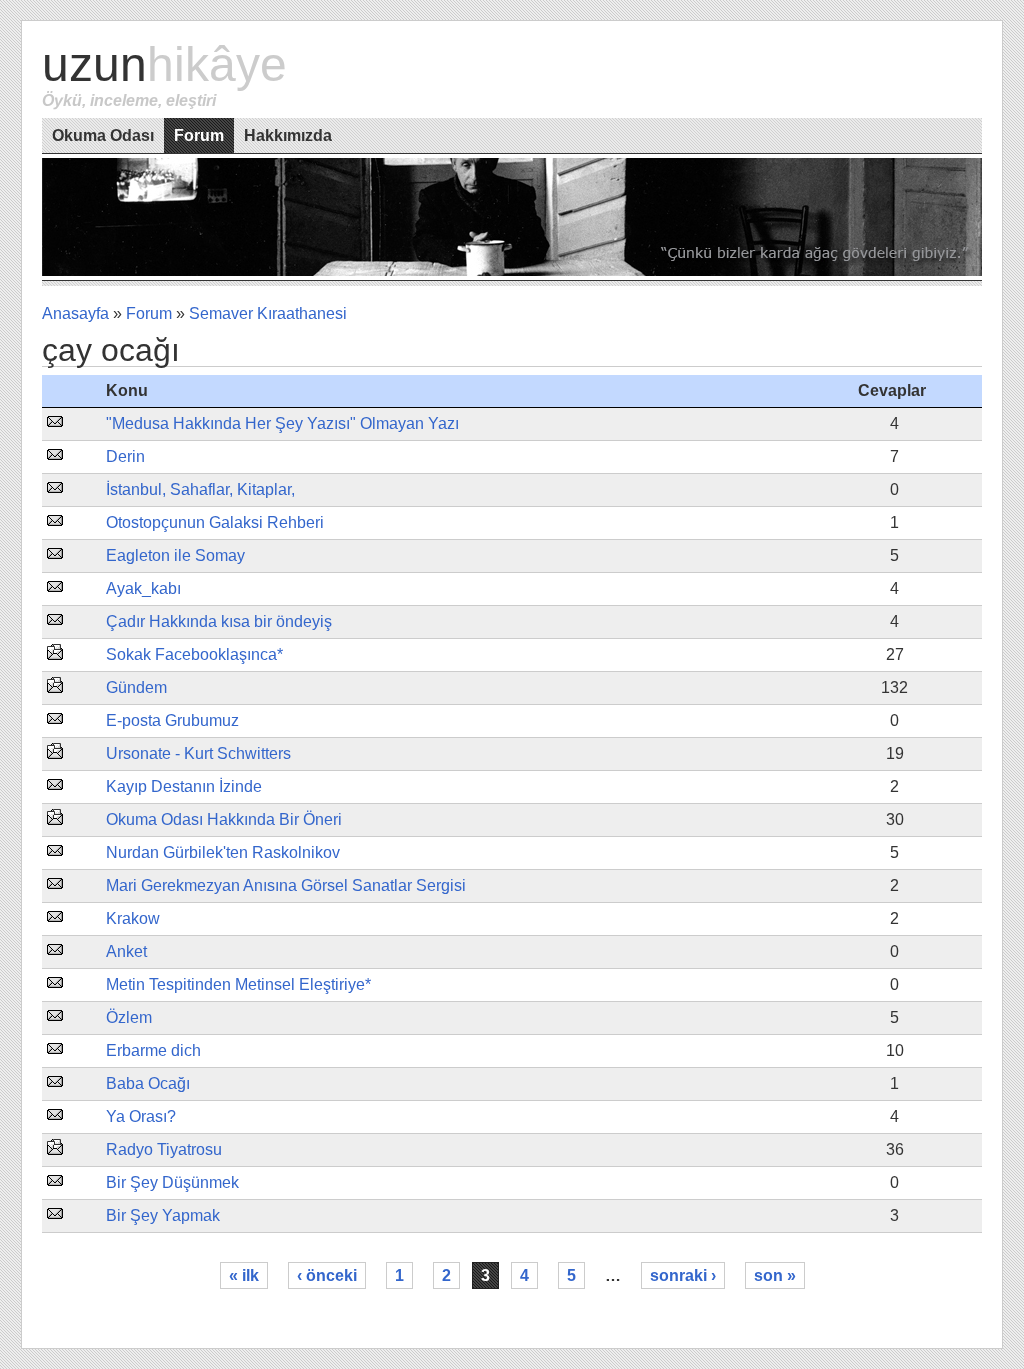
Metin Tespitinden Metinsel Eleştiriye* (238, 984)
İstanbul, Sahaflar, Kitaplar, (200, 489)
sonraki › (683, 1275)
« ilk (244, 1275)
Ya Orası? (141, 1116)
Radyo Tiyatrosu (164, 1149)
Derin (125, 456)
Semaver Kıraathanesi (268, 313)
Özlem (129, 1017)
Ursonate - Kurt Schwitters (198, 753)
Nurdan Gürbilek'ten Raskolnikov (223, 852)
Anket (126, 951)
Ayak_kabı (143, 588)
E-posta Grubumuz (172, 720)
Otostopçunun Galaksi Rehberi (215, 522)
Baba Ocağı (148, 1083)
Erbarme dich (153, 1050)
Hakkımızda (288, 135)
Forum (199, 135)
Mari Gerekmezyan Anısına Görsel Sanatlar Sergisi (286, 885)
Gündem (136, 687)
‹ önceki (327, 1275)
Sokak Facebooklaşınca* (194, 654)
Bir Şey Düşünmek (172, 1182)
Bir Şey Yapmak (163, 1215)
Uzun (164, 64)
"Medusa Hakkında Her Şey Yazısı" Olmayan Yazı (282, 423)
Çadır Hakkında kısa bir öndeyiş (219, 621)
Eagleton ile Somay (175, 555)
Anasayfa (75, 313)
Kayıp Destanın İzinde (184, 786)
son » (775, 1275)
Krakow (133, 918)
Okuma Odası (103, 135)
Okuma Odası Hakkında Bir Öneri (224, 819)
